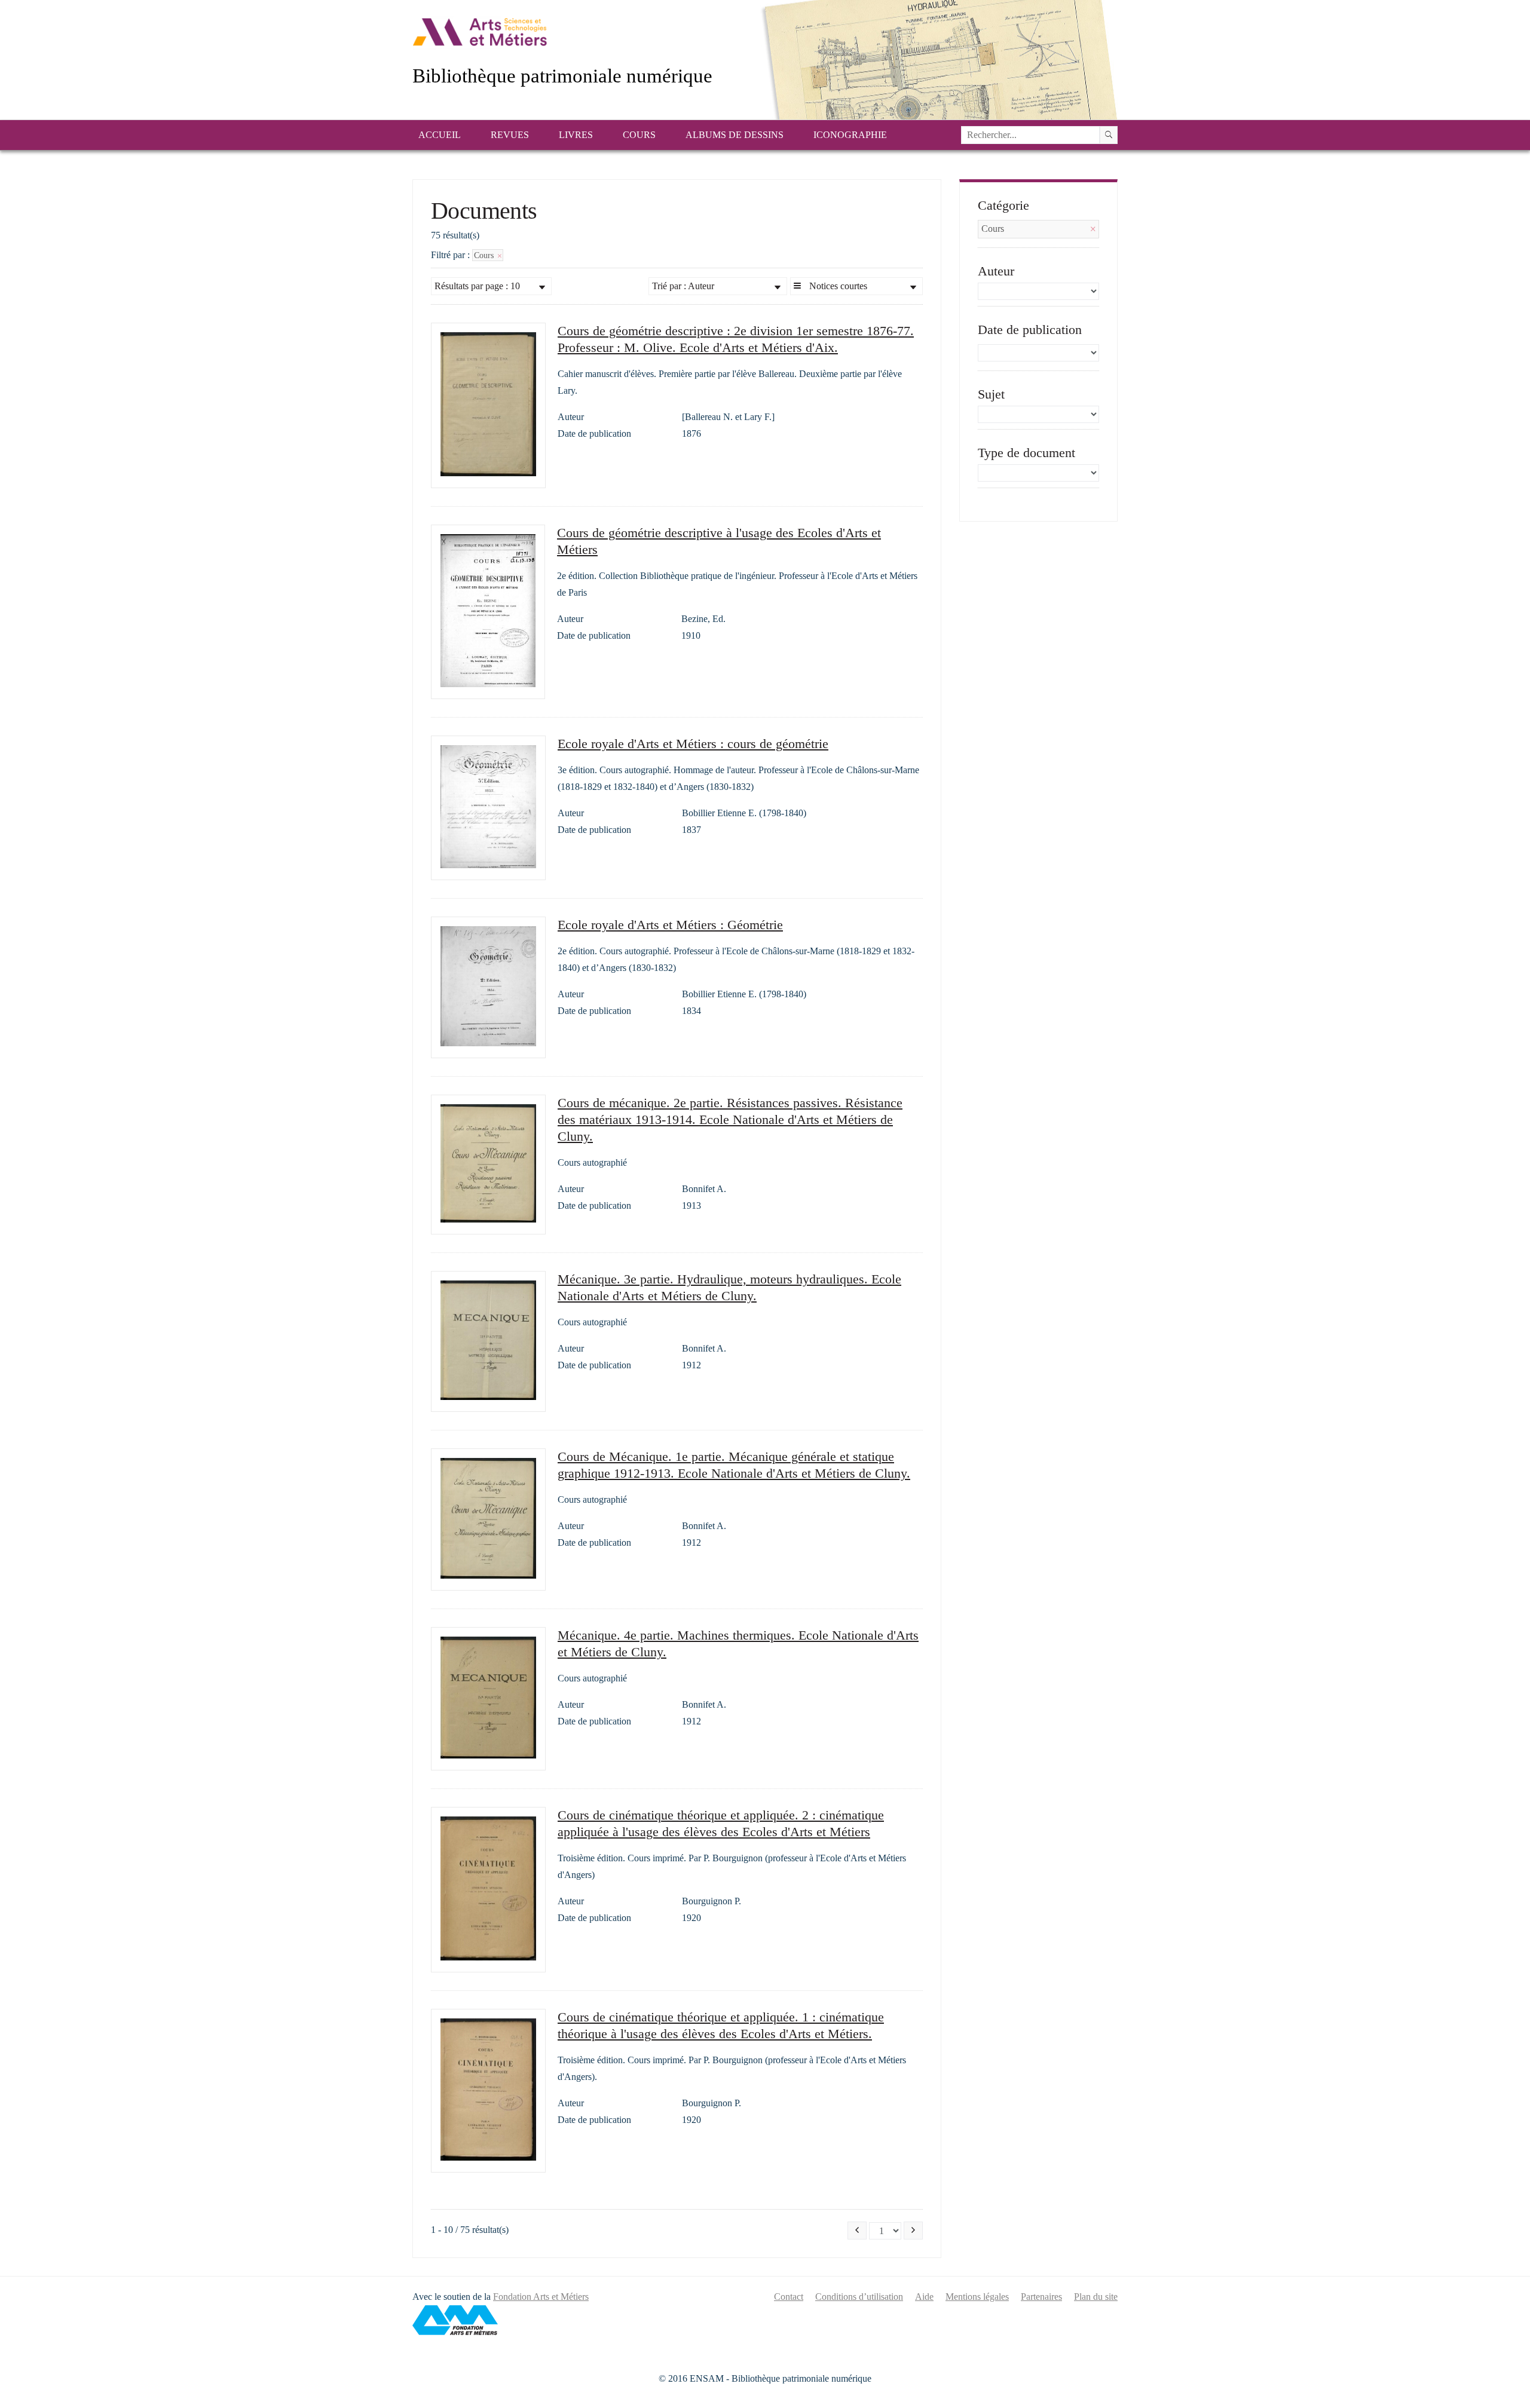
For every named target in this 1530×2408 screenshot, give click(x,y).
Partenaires (1041, 2297)
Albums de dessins (735, 135)
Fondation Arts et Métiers (541, 2297)
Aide (924, 2297)
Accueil (440, 135)
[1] (1109, 135)
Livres (576, 135)
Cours (639, 135)
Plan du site (1096, 2297)
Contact (789, 2297)
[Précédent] (857, 2231)
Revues (510, 135)
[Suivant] (913, 2231)
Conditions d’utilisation (859, 2297)
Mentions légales (977, 2297)
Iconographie (850, 135)
